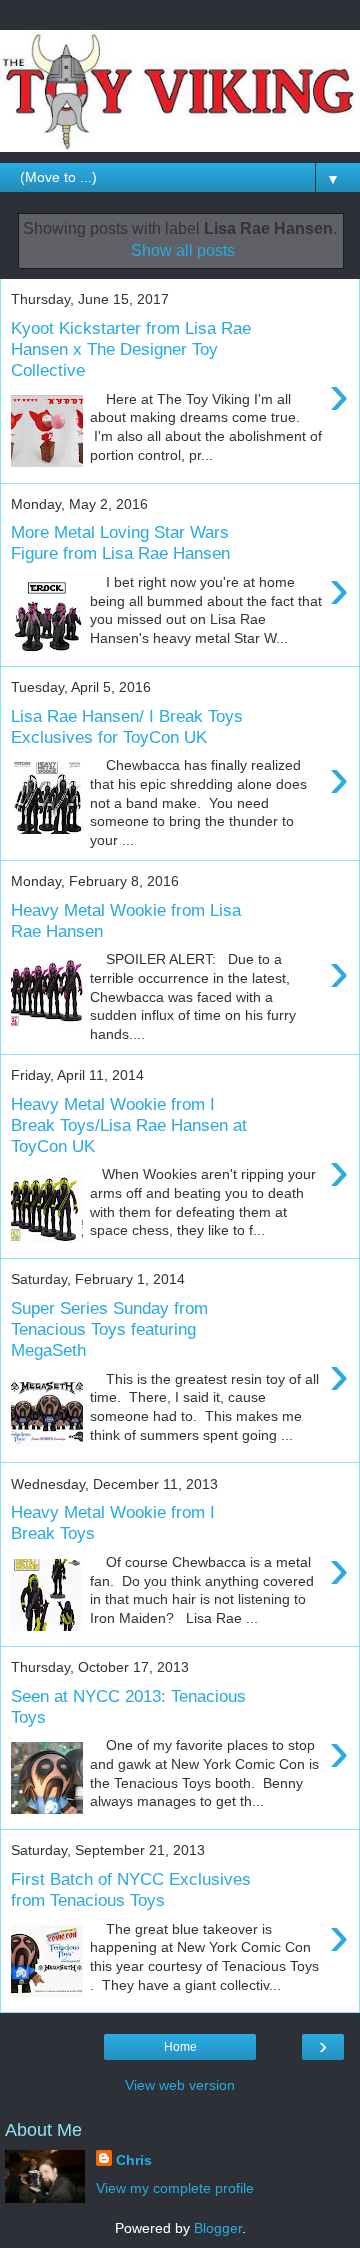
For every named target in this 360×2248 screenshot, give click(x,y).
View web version (180, 2085)
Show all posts (183, 250)
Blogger (218, 2228)
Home (180, 2047)
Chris (134, 2160)
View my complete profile (175, 2188)
